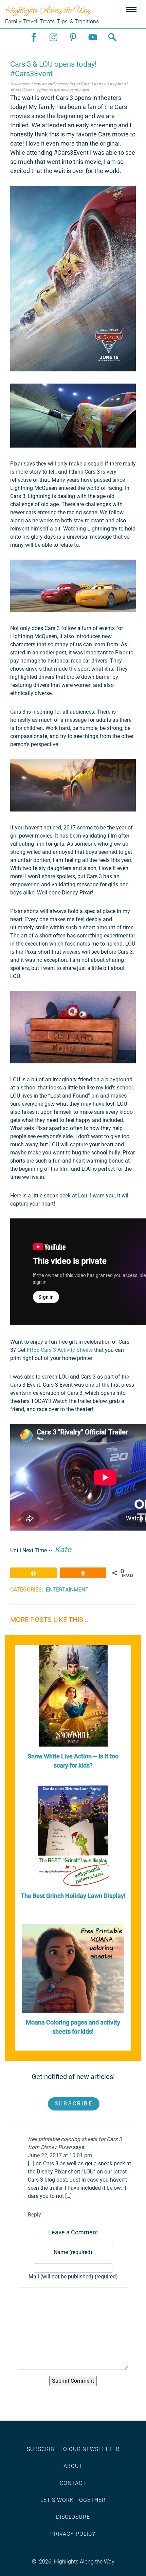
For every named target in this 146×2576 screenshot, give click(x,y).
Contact (73, 2483)
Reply (34, 2215)
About (73, 2466)
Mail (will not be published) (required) (73, 2277)
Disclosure (73, 2517)
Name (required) (73, 2252)
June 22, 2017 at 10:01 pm (60, 2155)
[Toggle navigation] (131, 10)
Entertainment (67, 1590)
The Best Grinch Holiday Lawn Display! (73, 1896)
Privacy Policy (73, 2534)
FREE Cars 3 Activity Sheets (60, 1350)
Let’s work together (73, 2500)
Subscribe (74, 2104)
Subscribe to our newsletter (73, 2449)
